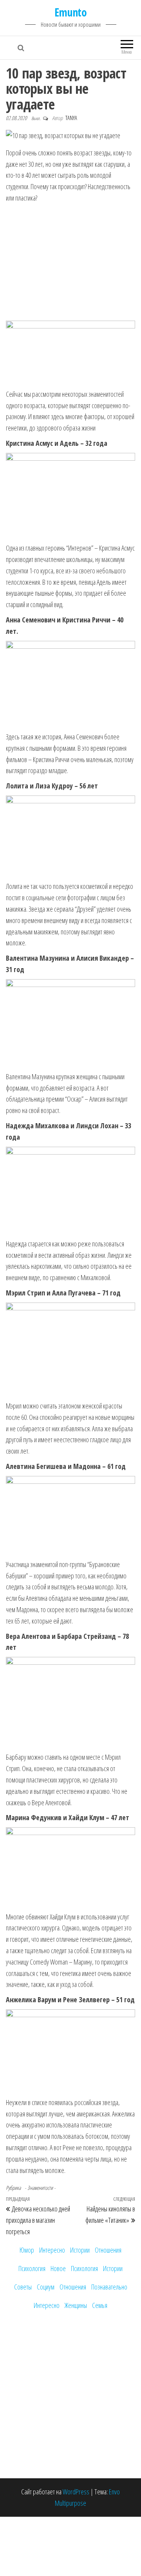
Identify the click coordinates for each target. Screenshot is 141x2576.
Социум (46, 2287)
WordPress (76, 2492)
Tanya (71, 118)
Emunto (71, 12)
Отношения (108, 2250)
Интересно (52, 2250)
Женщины (76, 2305)
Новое (58, 2268)
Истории (80, 2250)
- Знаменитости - (40, 2188)
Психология (32, 2268)
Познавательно (109, 2287)
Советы (23, 2287)
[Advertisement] (72, 263)
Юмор (27, 2250)
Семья (100, 2305)
